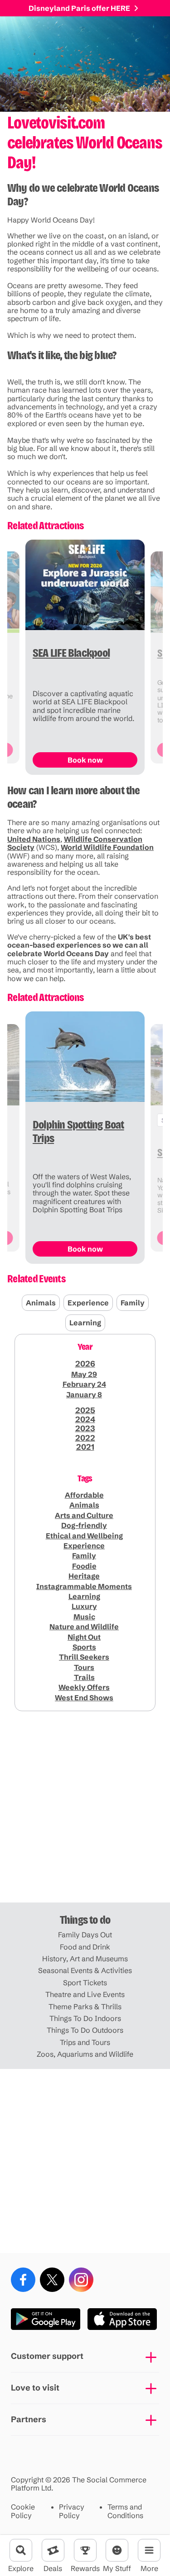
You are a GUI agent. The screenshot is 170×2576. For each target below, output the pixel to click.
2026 (85, 1364)
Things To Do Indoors (85, 2018)
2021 (85, 1447)
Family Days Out (85, 1935)
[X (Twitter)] (52, 2280)
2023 (85, 1428)
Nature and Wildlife (84, 1627)
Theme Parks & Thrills (85, 2007)
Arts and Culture (84, 1515)
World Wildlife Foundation (107, 847)
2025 (85, 1410)
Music (84, 1617)
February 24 (84, 1384)
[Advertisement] (85, 1810)
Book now (85, 760)
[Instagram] (81, 2280)
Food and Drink (85, 1947)
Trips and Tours (85, 2042)
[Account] (117, 2550)
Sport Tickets (85, 1983)
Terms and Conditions (125, 2511)
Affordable (84, 1495)
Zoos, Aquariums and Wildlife (85, 2054)
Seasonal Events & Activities (85, 1970)
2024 (85, 1419)
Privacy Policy (72, 2511)
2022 (85, 1438)
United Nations (34, 839)
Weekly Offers (84, 1687)
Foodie (84, 1566)
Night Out (84, 1637)
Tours (84, 1667)
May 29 (84, 1374)
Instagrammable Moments (84, 1586)
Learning (85, 1323)
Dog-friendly (84, 1525)
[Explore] (21, 2550)
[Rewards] (85, 2550)
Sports (84, 1647)
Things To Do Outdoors (85, 2030)
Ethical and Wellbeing (84, 1536)
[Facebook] (23, 2280)
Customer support (47, 2356)
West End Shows (84, 1698)
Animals (41, 1303)
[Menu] (149, 2550)
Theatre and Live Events (85, 1994)
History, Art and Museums (85, 1959)
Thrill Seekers (84, 1657)
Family (133, 1303)
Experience (88, 1303)
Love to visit (35, 2388)
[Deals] (53, 2550)
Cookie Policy (23, 2511)
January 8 (84, 1395)
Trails (84, 1677)
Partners (29, 2419)
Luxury (84, 1606)
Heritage (84, 1576)
